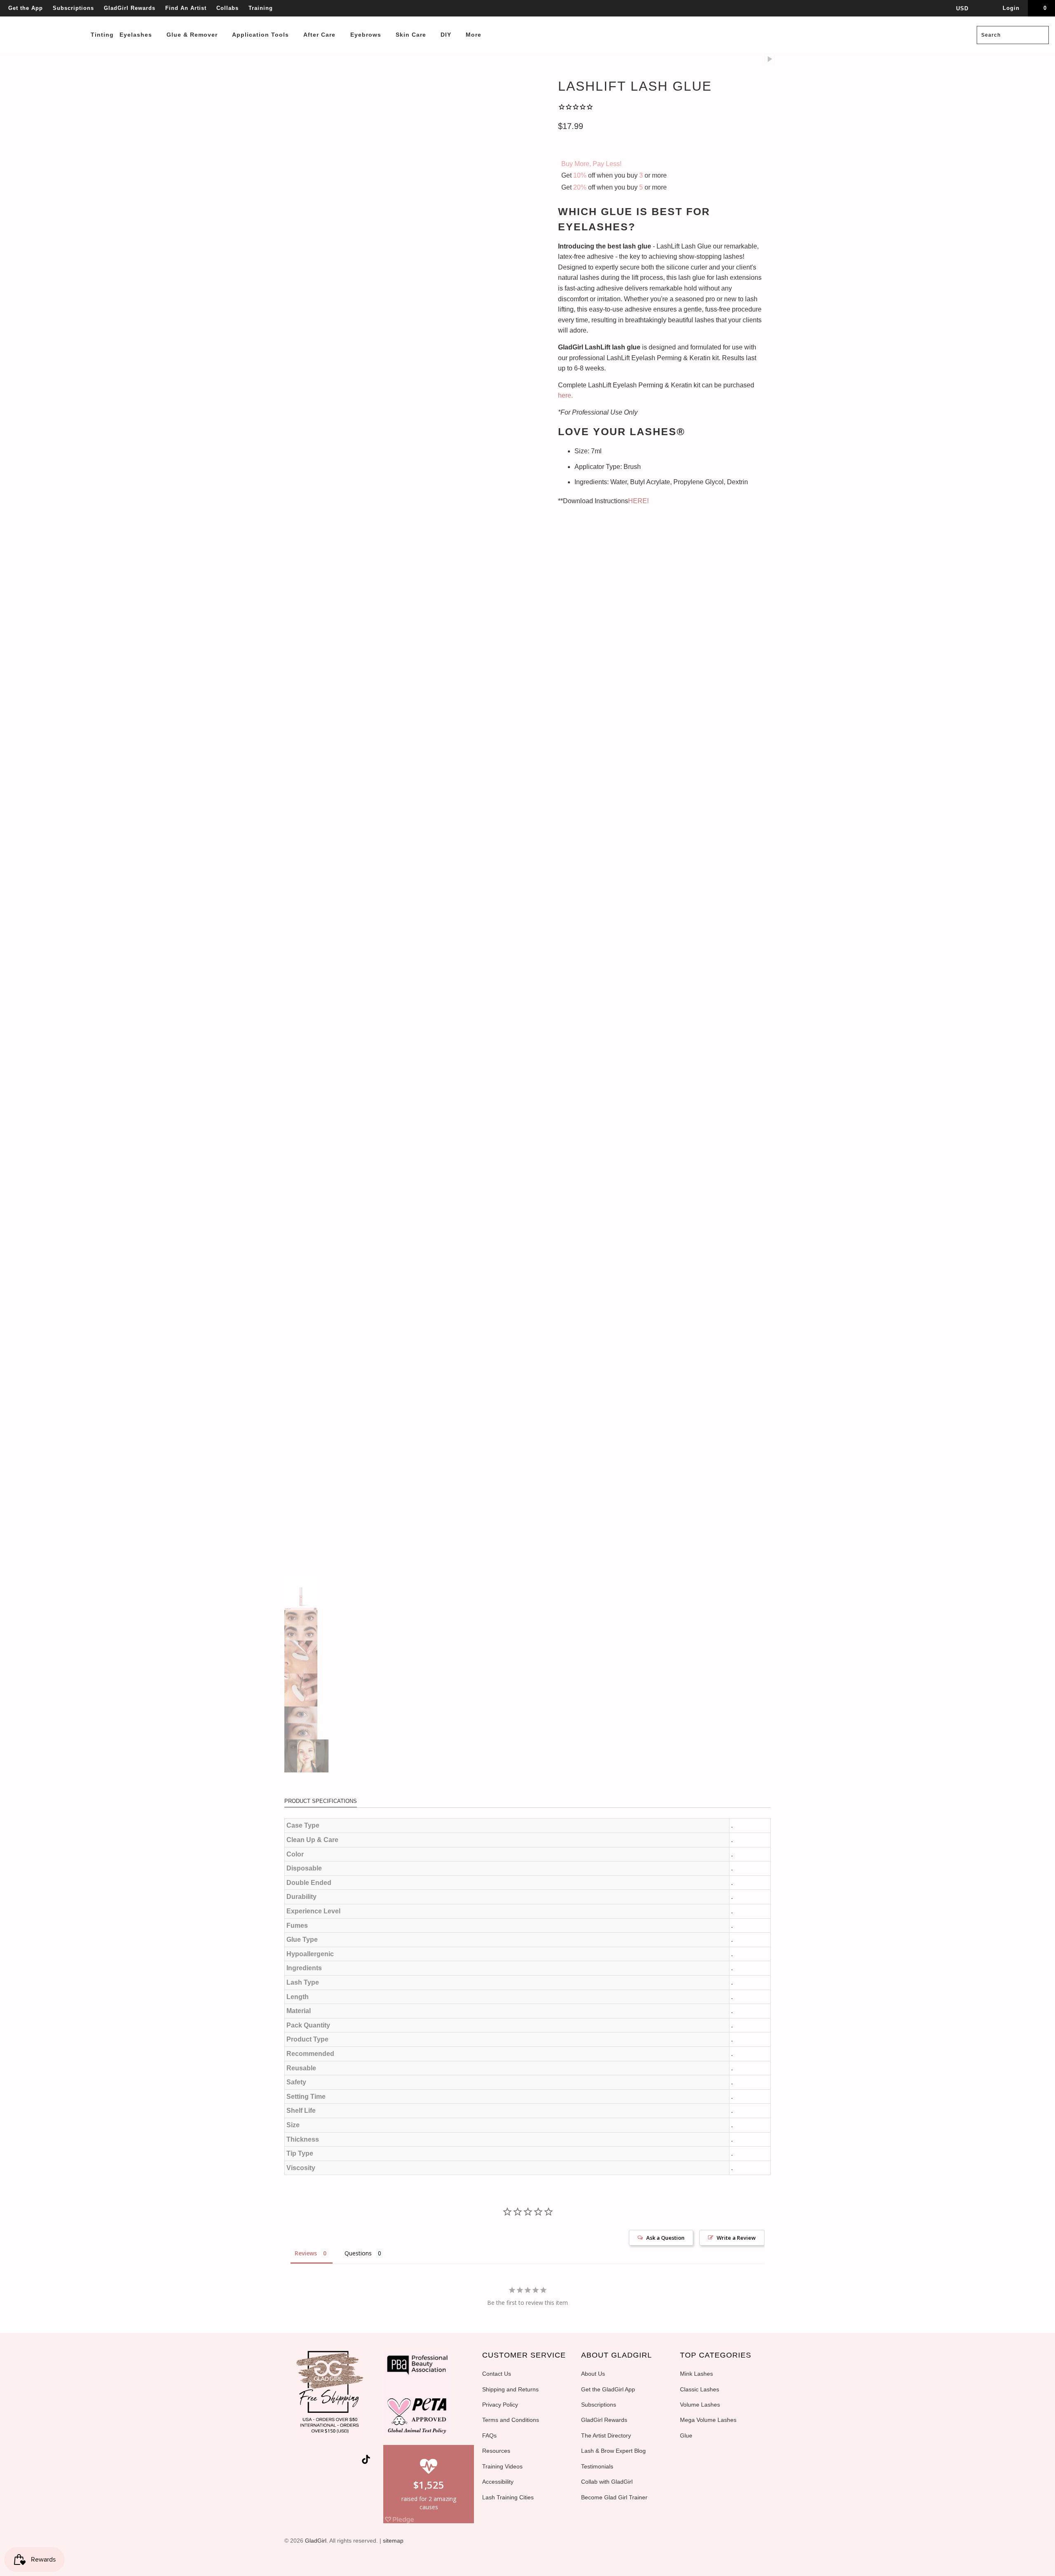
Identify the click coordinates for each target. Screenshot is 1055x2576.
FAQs (489, 2435)
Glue (686, 2435)
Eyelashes (137, 35)
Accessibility (498, 2482)
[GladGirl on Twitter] (295, 2461)
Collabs (227, 8)
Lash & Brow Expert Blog (613, 2451)
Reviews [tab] (306, 2253)
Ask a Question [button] (665, 2238)
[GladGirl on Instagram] (354, 2461)
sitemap (393, 2541)
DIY (447, 35)
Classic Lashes (700, 2389)
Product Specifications (321, 1801)
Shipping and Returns (510, 2389)
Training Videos (502, 2466)
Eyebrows (367, 35)
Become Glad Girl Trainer (614, 2497)
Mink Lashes (696, 2374)
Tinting (102, 35)
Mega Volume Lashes (708, 2420)
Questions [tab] (358, 2253)
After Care (320, 35)
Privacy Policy (500, 2405)
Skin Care (412, 35)
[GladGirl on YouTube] (324, 2461)
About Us (593, 2374)
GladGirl (316, 2541)
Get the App (26, 8)
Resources (496, 2451)
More (475, 35)
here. (565, 395)
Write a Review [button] (736, 2238)
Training (261, 8)
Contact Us (497, 2374)
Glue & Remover (193, 35)
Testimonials (597, 2466)
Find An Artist (186, 8)
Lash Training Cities (508, 2497)
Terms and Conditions (511, 2420)
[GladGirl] (46, 17)
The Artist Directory (606, 2435)
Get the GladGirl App (608, 2389)
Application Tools (261, 35)
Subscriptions (73, 8)
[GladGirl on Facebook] (309, 2461)
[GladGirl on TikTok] (366, 2460)
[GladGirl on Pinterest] (339, 2461)
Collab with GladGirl (607, 2482)
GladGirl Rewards (130, 8)
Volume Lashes (700, 2405)
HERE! (638, 501)
